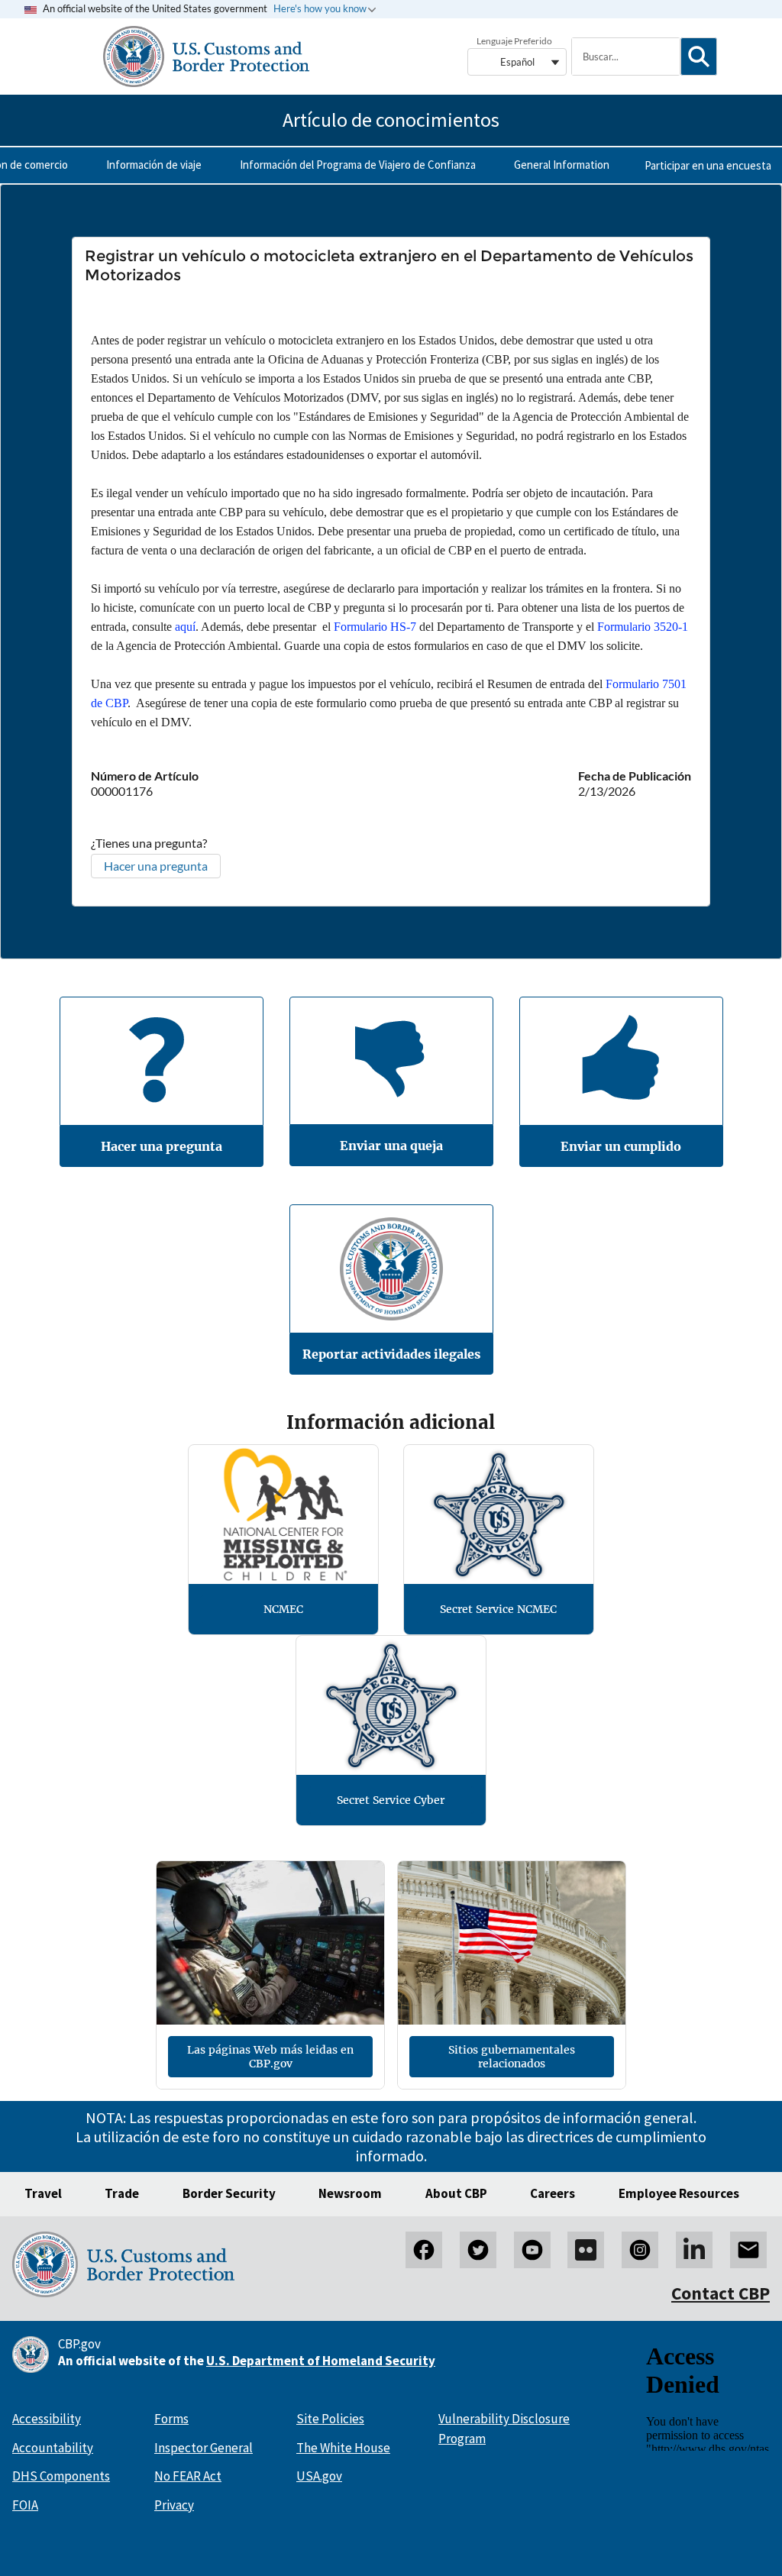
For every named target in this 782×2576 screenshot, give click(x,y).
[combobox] (625, 57)
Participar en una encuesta (708, 165)
